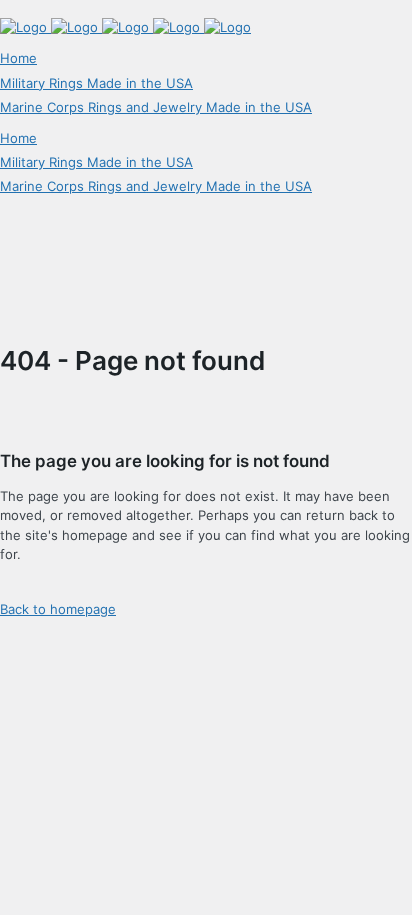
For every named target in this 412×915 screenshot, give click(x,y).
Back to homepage (58, 609)
